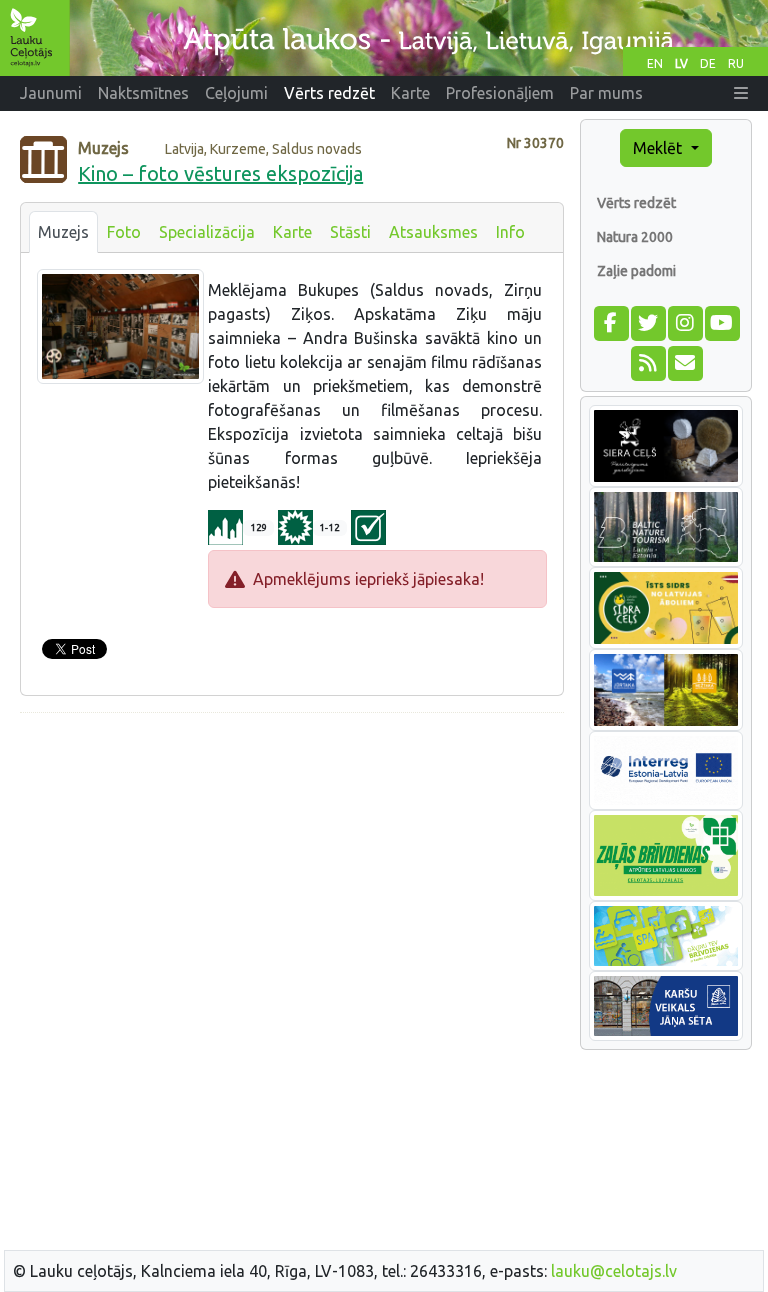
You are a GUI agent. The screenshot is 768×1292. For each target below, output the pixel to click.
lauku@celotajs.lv (614, 1271)
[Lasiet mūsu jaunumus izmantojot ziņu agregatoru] (647, 361)
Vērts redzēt (636, 203)
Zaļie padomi (636, 271)
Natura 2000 (635, 237)
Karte (292, 232)
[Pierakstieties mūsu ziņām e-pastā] (684, 361)
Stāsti (350, 232)
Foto (124, 232)
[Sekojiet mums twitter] (647, 321)
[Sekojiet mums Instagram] (684, 321)
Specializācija (207, 232)
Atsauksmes (433, 232)
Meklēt (659, 148)
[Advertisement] (292, 869)
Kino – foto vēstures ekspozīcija (220, 173)
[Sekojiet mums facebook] (610, 321)
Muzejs (63, 232)
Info (510, 232)
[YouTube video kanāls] (721, 321)
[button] (741, 93)
